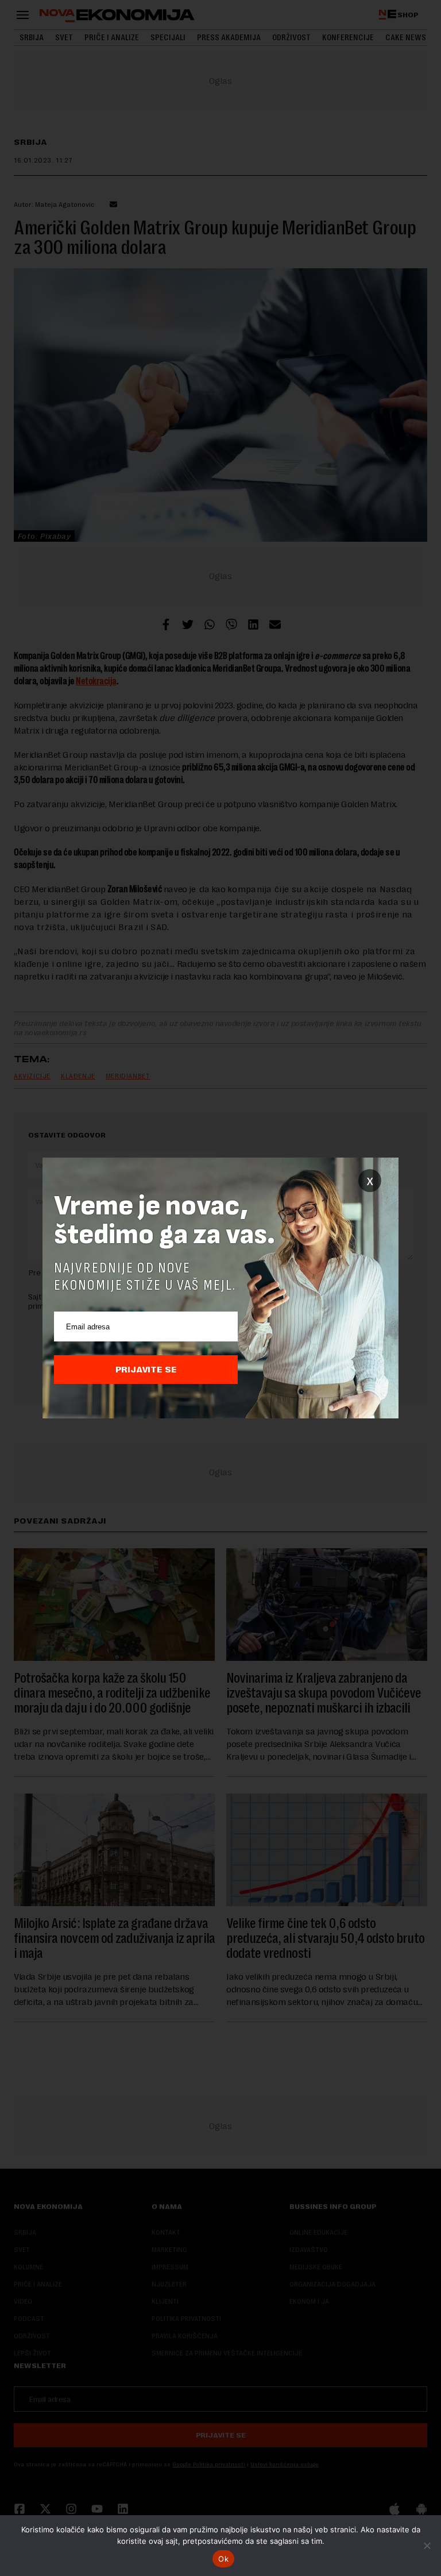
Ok (223, 2559)
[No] (427, 2546)
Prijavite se (146, 1370)
